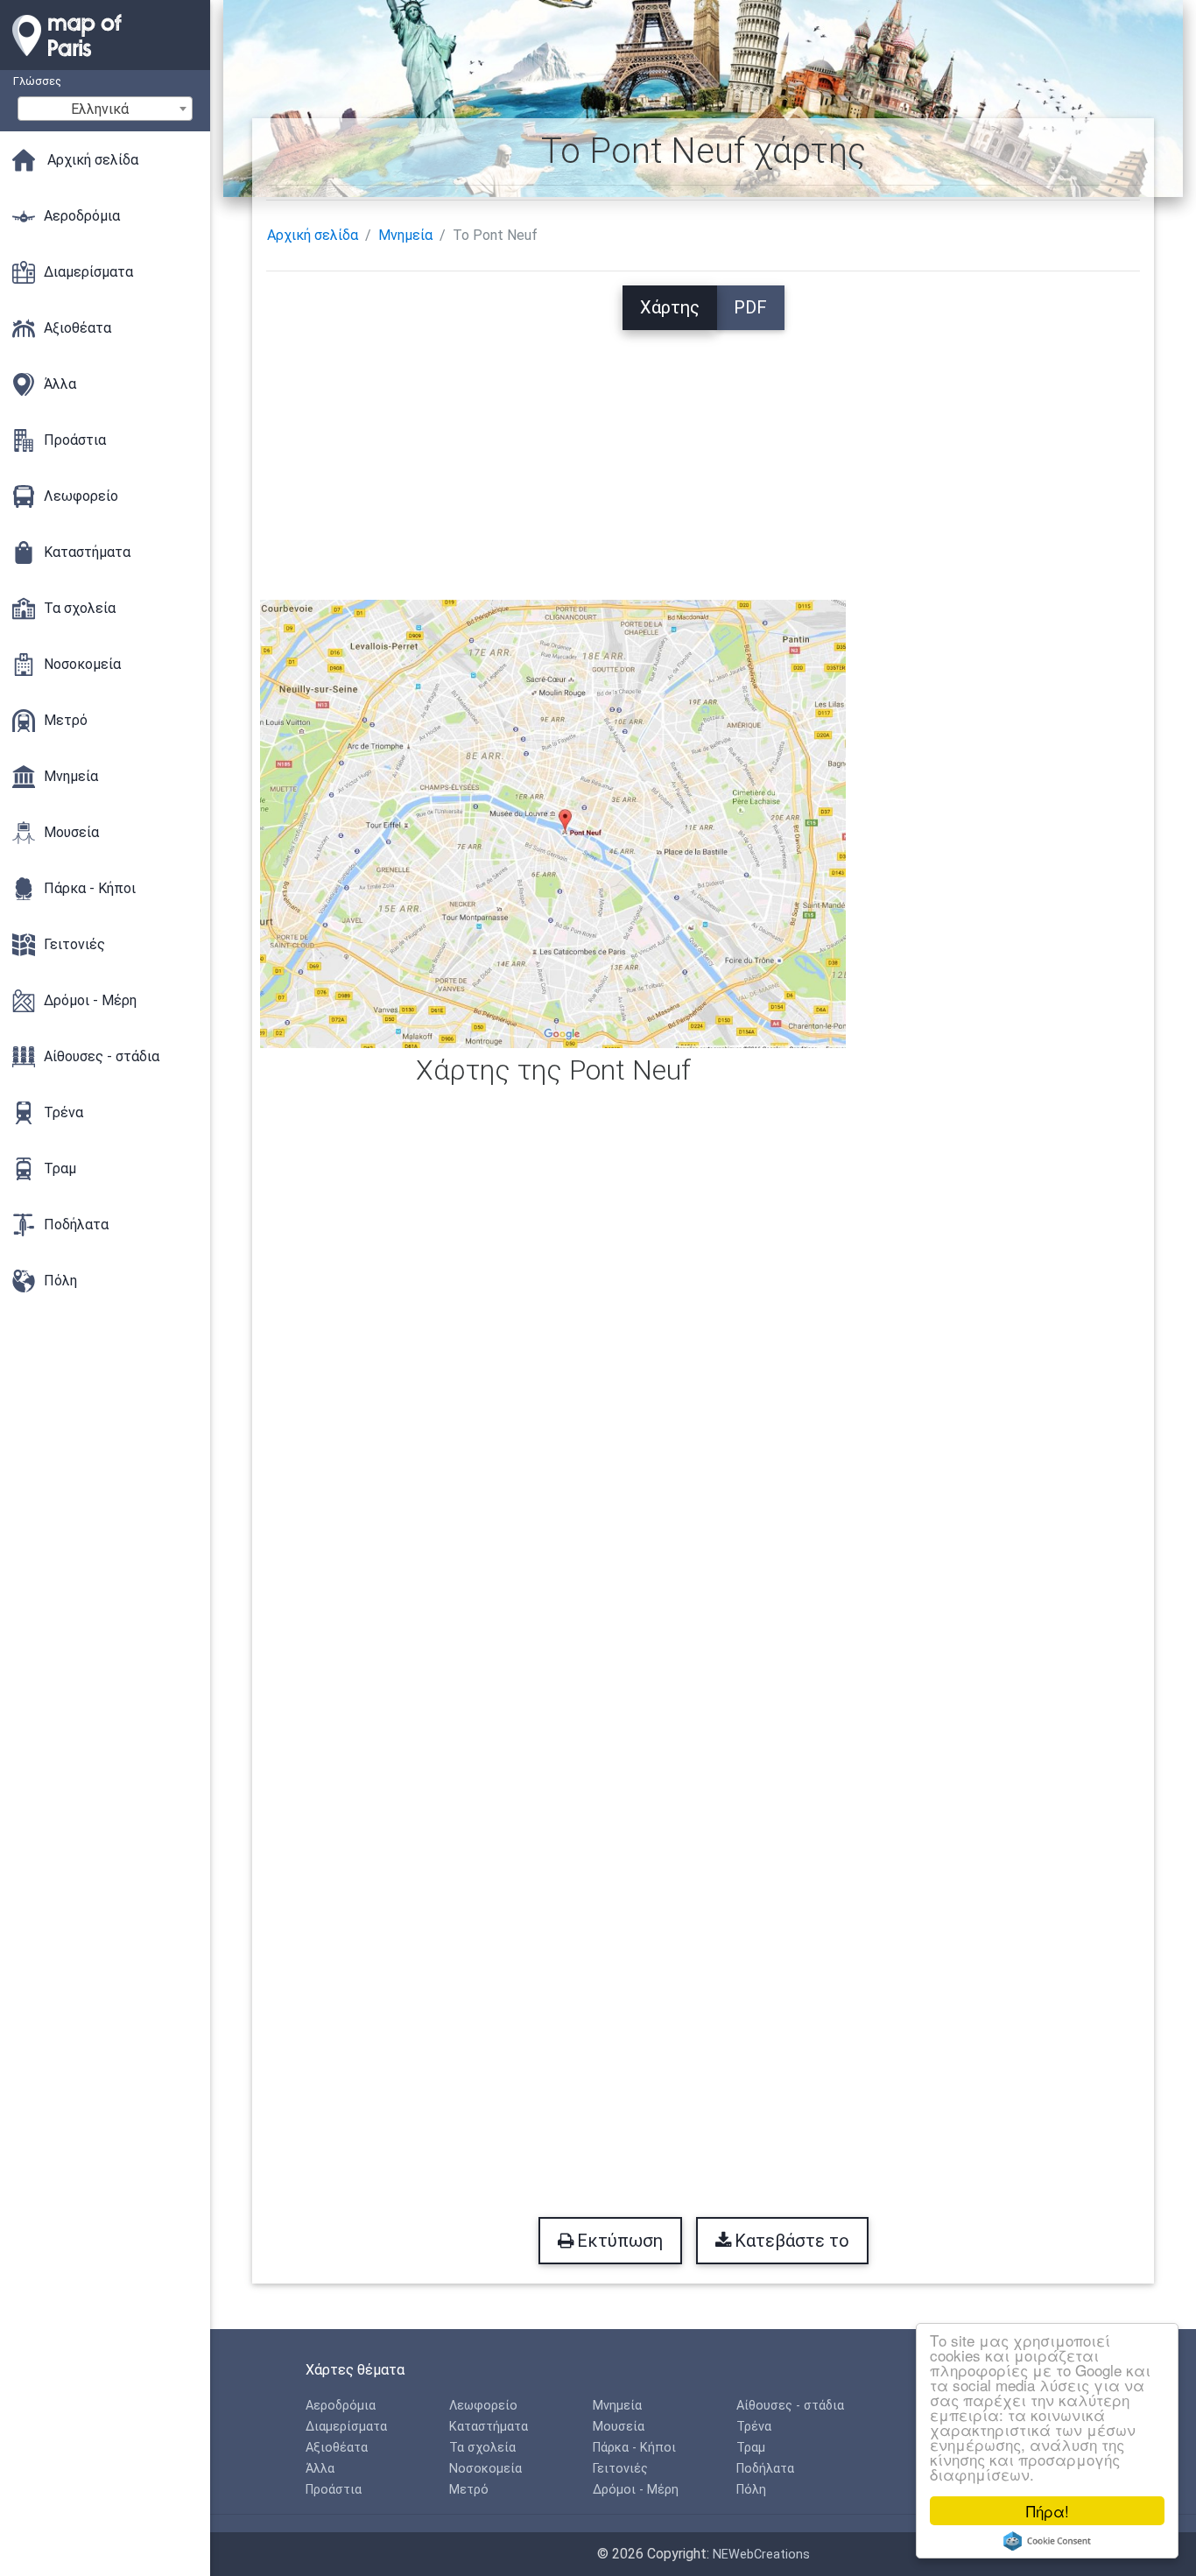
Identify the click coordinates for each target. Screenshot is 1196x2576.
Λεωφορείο (483, 2406)
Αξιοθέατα (337, 2448)
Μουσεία (619, 2427)
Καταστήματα (489, 2427)
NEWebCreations (761, 2555)
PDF (750, 307)
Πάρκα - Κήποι (634, 2448)
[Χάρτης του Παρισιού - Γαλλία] (105, 61)
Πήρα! (1048, 2511)
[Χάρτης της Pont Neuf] (553, 823)
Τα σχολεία (482, 2448)
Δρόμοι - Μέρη (636, 2490)
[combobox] (105, 109)
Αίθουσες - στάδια (790, 2406)
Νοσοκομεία (485, 2469)
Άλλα (320, 2469)
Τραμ (751, 2448)
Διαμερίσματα (346, 2427)
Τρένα (754, 2427)
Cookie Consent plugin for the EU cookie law (1047, 2541)
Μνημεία (405, 235)
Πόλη (751, 2490)
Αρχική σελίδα (313, 235)
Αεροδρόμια (341, 2406)
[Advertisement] (703, 453)
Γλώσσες (37, 81)
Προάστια (334, 2490)
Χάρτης (670, 307)
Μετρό (469, 2490)
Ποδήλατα (765, 2469)
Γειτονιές (620, 2469)
